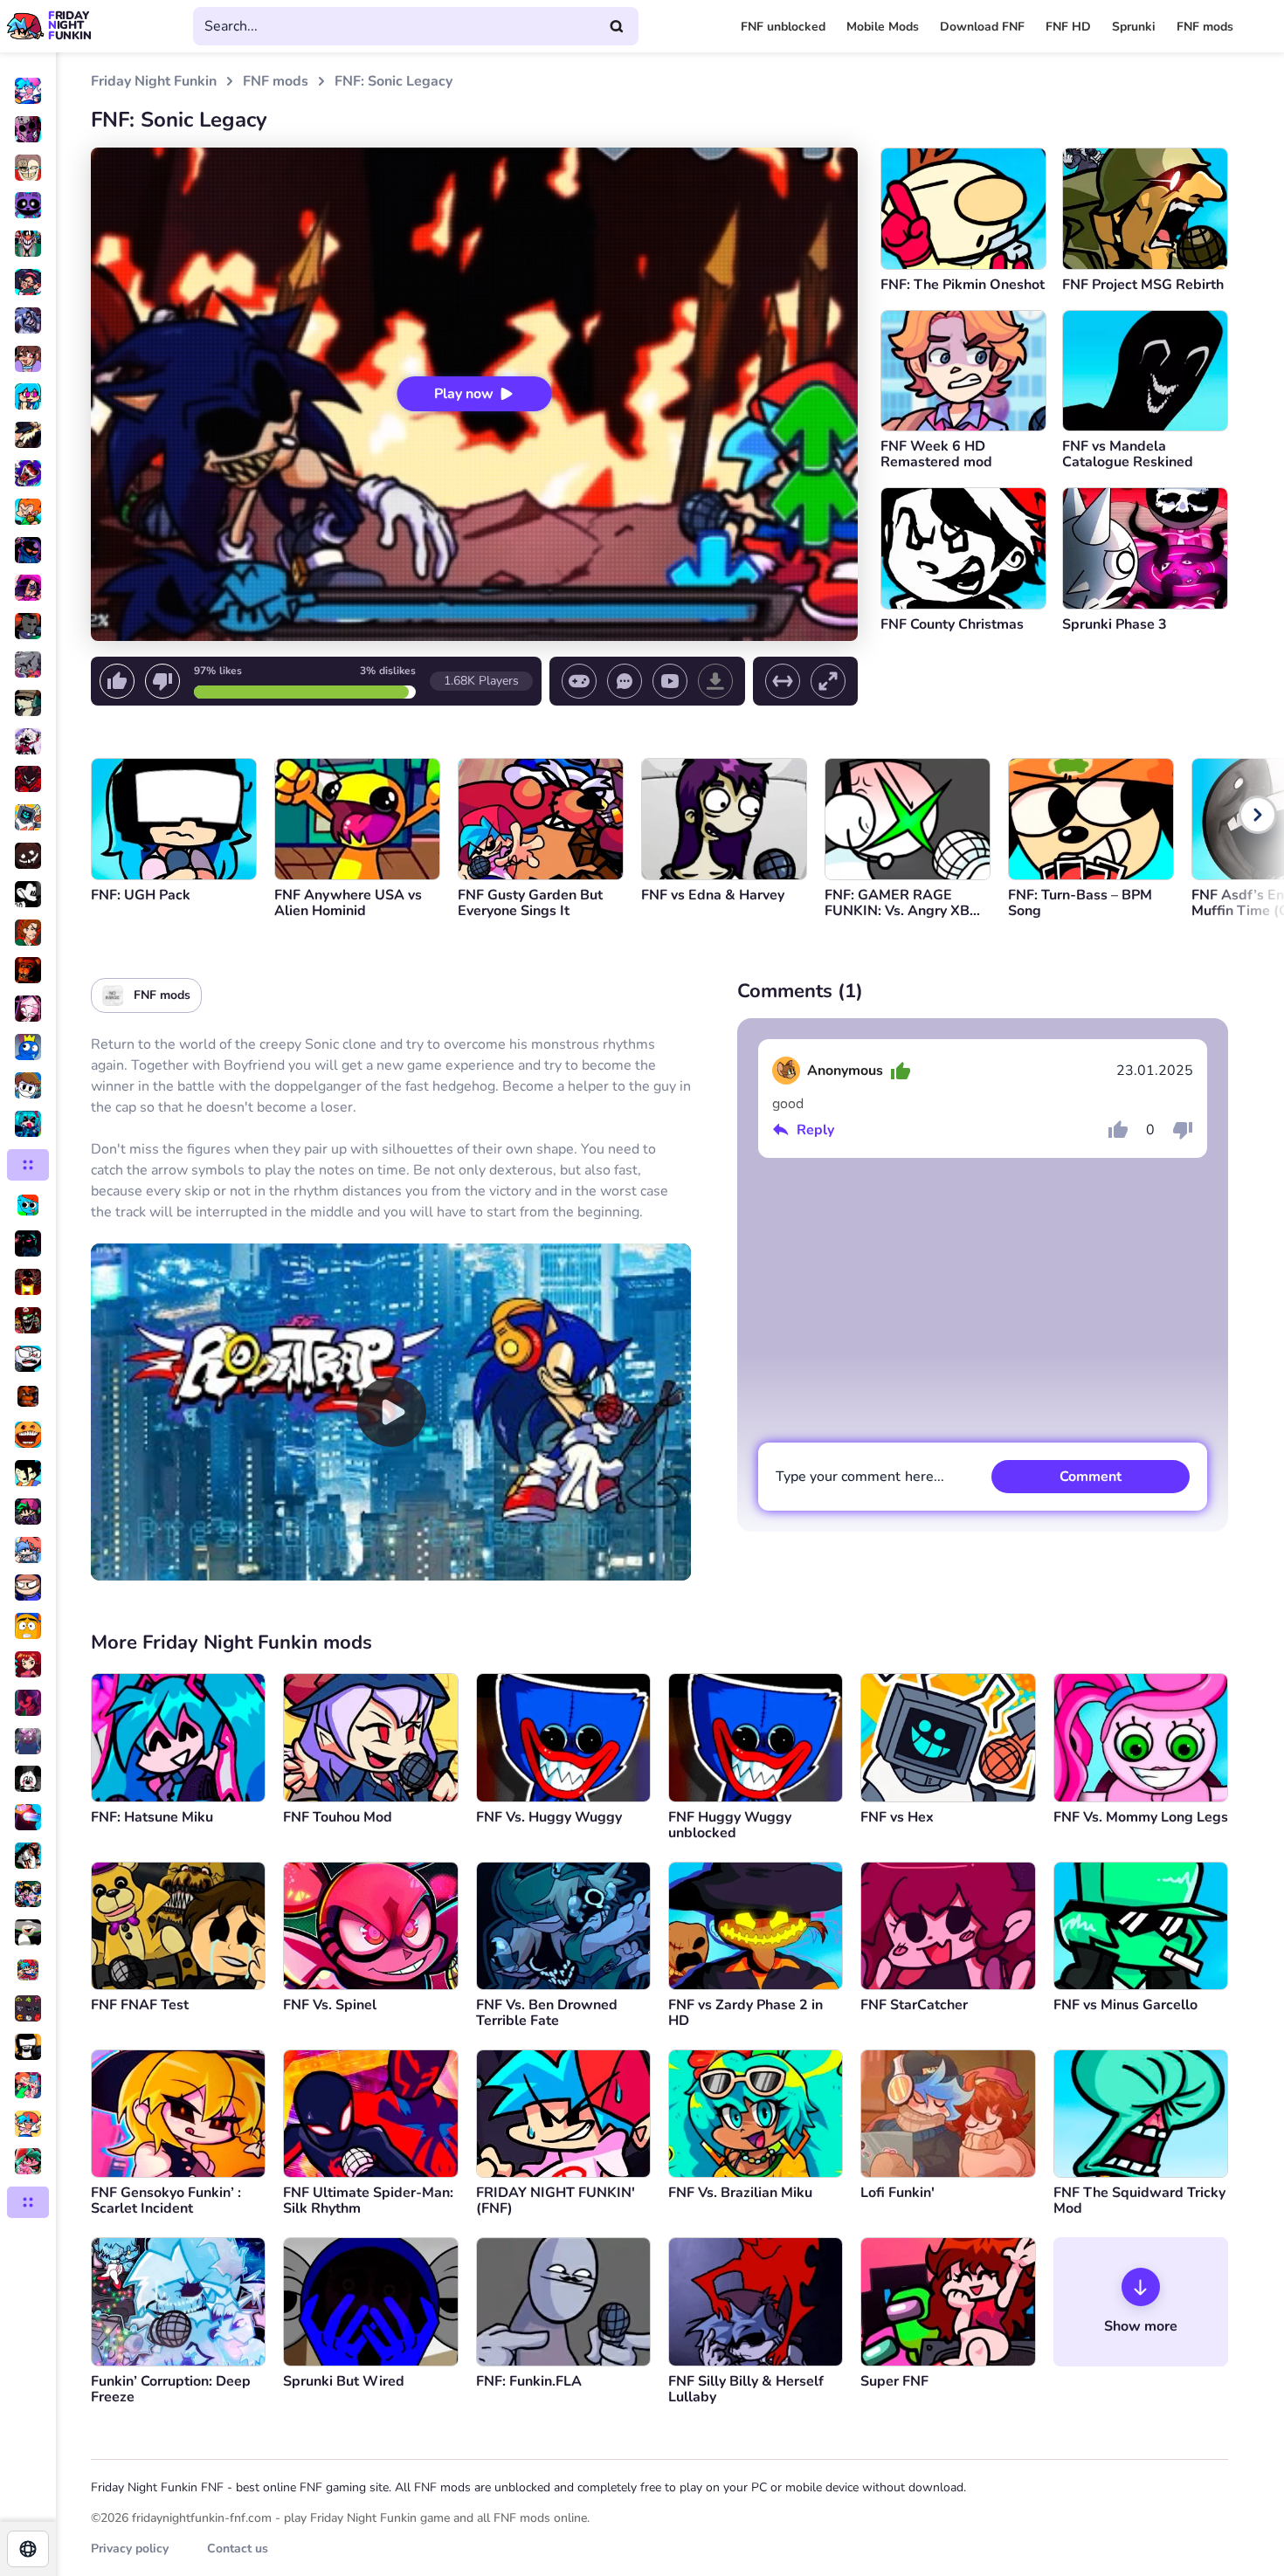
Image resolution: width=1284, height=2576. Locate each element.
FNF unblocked (783, 27)
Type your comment (860, 1477)
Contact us (238, 2548)
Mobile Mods (883, 27)
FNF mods (1205, 27)
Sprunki (1134, 27)
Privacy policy (130, 2548)
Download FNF (982, 27)
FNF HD (1068, 27)
